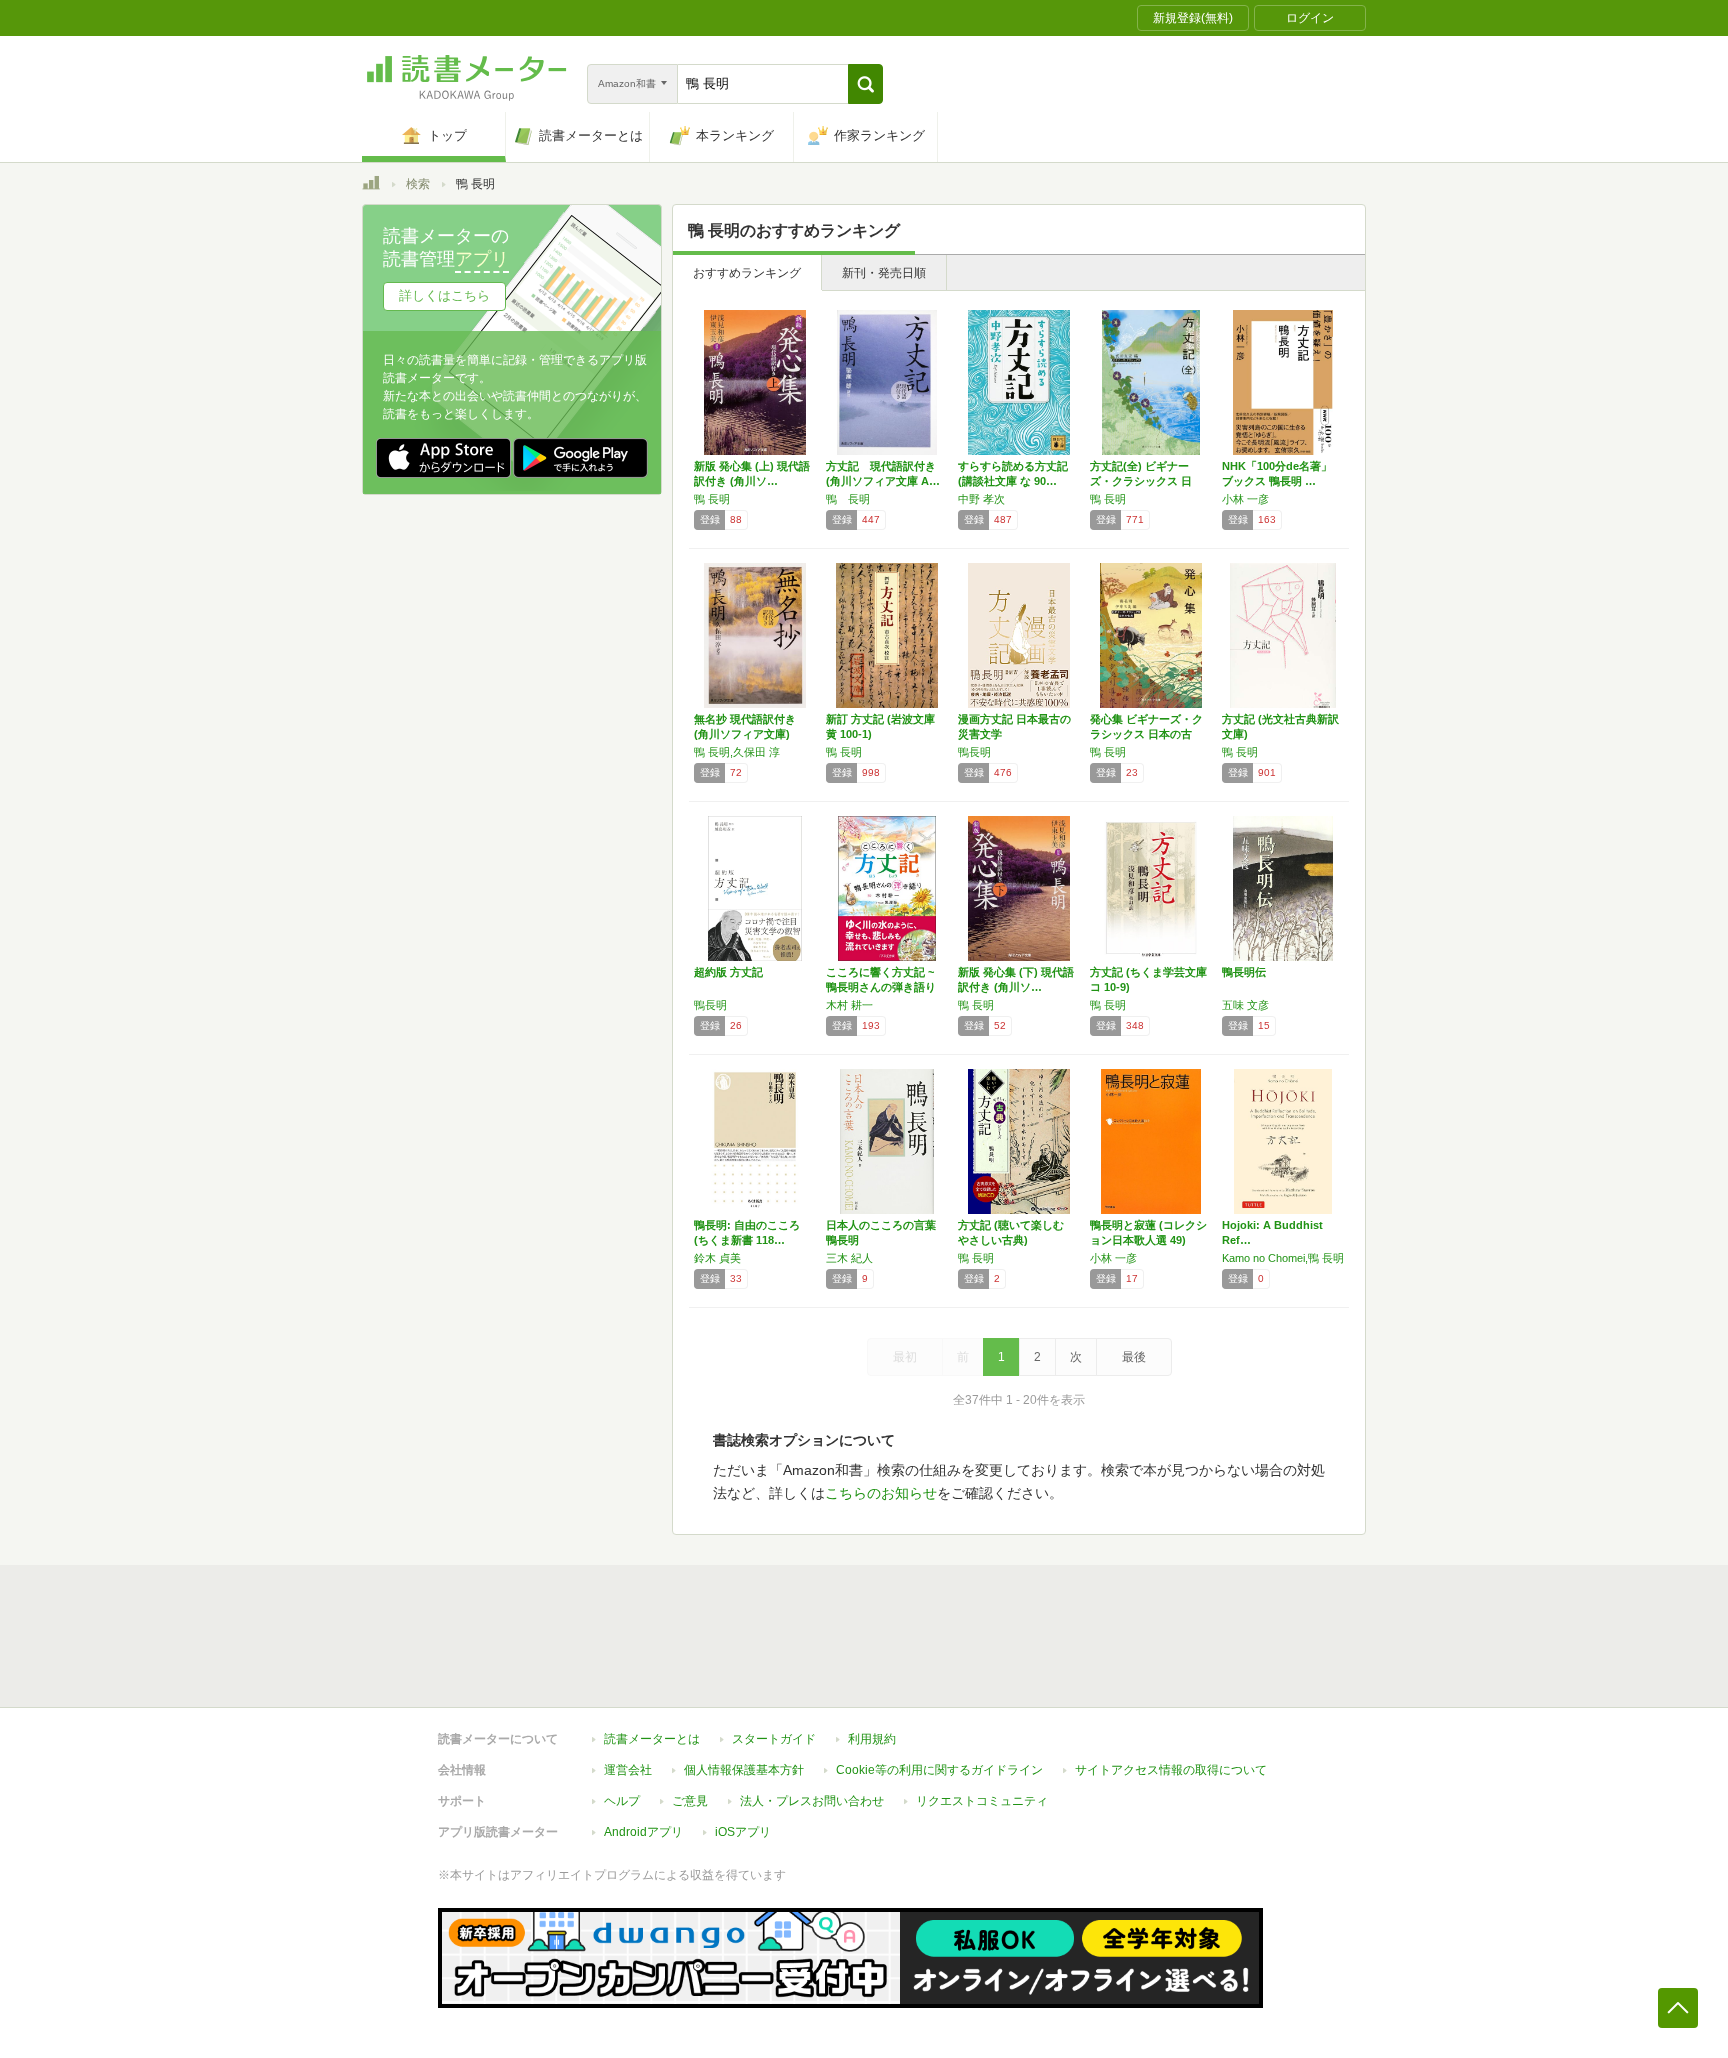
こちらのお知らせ (881, 1493)
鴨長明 (974, 752)
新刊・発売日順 (884, 273)
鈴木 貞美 (717, 1258)
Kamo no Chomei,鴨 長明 (1283, 1258)
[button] (865, 84)
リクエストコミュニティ (982, 1801)
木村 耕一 (849, 1005)
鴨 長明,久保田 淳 (737, 752)
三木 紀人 (849, 1258)
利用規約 (872, 1739)
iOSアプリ (743, 1832)
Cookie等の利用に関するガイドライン (939, 1770)
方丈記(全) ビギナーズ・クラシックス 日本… (1141, 481)
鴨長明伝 (1244, 972)
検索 (418, 184)
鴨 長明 (712, 499)
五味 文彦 (1245, 1005)
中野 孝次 (981, 499)
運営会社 (628, 1770)
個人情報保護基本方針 (744, 1770)
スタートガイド (774, 1739)
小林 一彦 (1245, 499)
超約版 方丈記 (728, 972)
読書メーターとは (652, 1739)
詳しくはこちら (444, 295)
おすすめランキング (747, 273)
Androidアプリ (643, 1832)
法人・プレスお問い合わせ (812, 1801)
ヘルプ (622, 1801)
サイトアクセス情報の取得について (1171, 1770)
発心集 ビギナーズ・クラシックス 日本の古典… (1146, 734)
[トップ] (371, 186)
